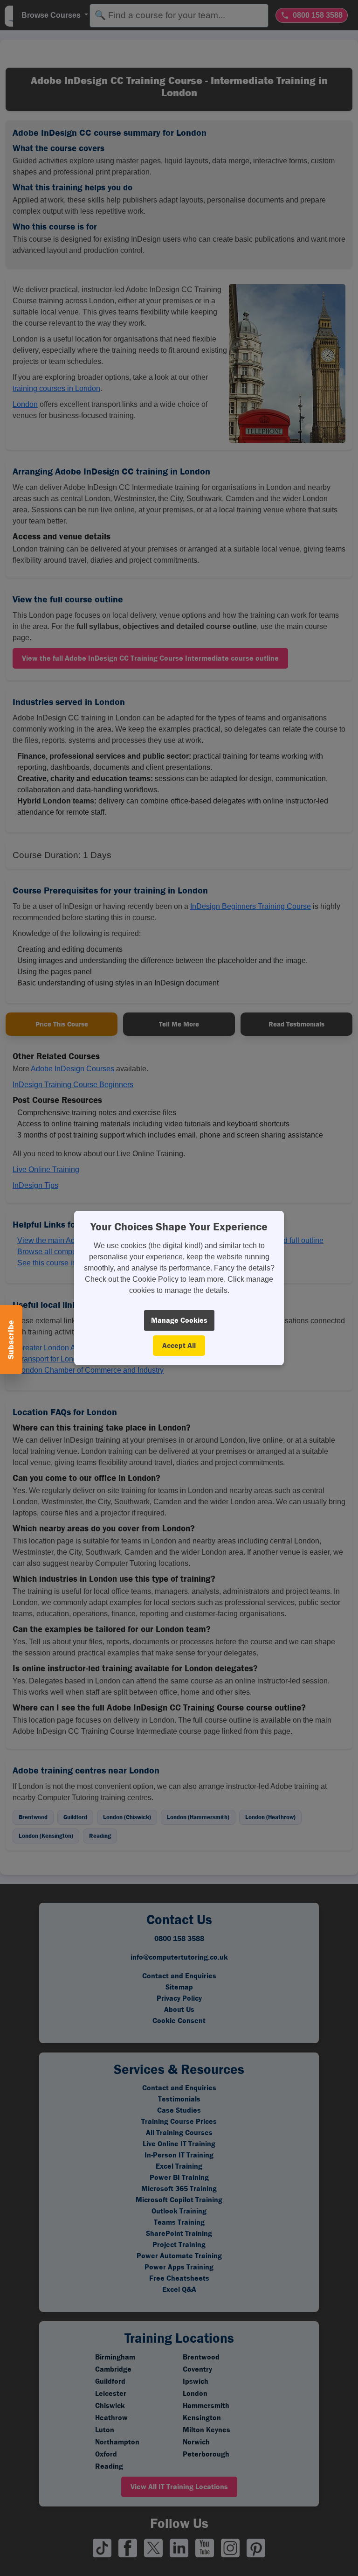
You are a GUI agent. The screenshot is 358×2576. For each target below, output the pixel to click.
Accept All (179, 1345)
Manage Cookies (179, 1320)
